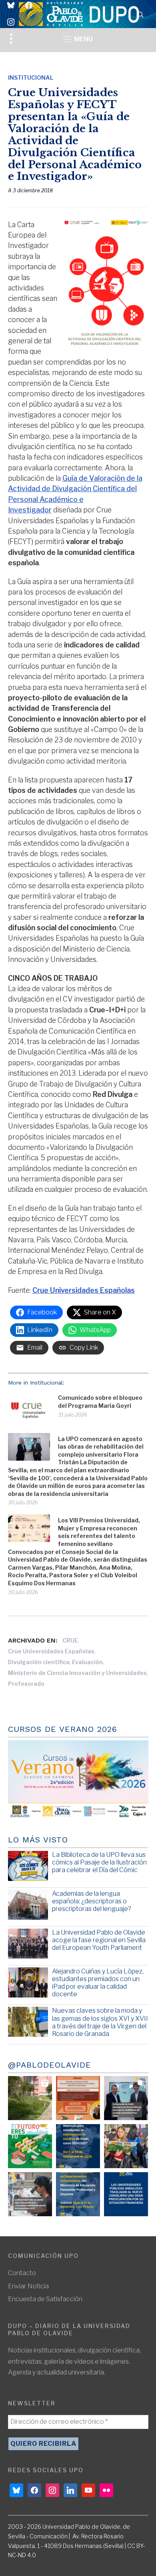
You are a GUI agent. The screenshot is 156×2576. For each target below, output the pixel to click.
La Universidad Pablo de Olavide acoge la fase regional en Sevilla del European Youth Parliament (99, 1940)
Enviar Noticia (28, 2286)
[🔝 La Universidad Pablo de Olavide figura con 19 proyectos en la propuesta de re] (30, 2194)
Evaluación (87, 1662)
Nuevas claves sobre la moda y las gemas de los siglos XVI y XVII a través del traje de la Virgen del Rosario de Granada (100, 2022)
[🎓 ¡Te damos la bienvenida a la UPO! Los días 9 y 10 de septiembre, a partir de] (30, 2146)
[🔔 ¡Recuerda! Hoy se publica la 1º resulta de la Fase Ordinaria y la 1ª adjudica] (126, 2146)
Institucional (31, 78)
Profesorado (26, 1684)
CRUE (70, 1640)
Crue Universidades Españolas (51, 1651)
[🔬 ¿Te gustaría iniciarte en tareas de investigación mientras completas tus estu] (78, 2194)
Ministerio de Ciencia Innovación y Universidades (77, 1673)
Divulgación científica (39, 1662)
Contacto (22, 2273)
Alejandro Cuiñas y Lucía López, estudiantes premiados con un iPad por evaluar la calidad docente (98, 1983)
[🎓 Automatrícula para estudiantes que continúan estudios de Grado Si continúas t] (78, 2146)
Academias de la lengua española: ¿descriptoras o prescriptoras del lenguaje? (92, 1901)
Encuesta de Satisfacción (45, 2299)
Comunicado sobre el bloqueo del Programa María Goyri (100, 1402)
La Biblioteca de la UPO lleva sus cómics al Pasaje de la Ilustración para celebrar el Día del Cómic (99, 1862)
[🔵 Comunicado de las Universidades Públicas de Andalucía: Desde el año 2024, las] (126, 2194)
